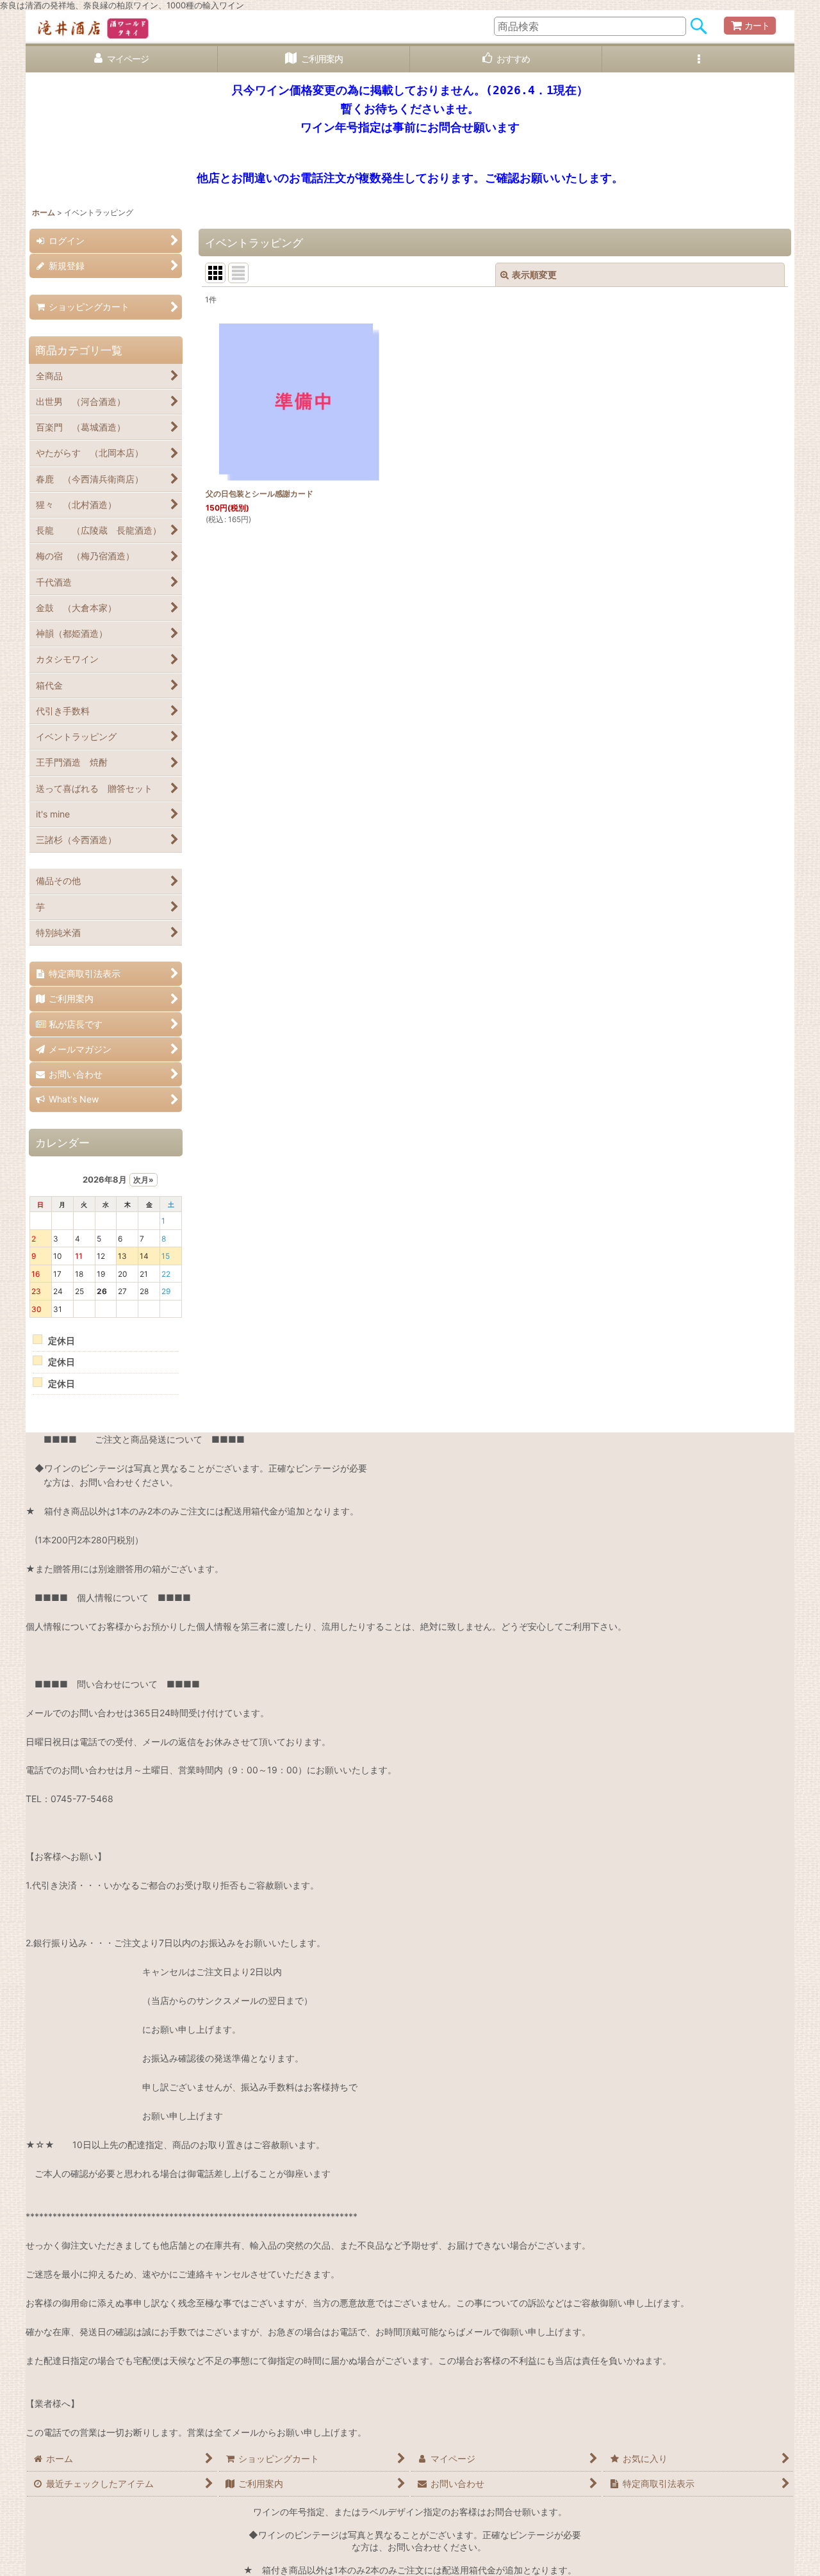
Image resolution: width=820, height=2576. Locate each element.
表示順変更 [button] (534, 275)
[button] (698, 59)
